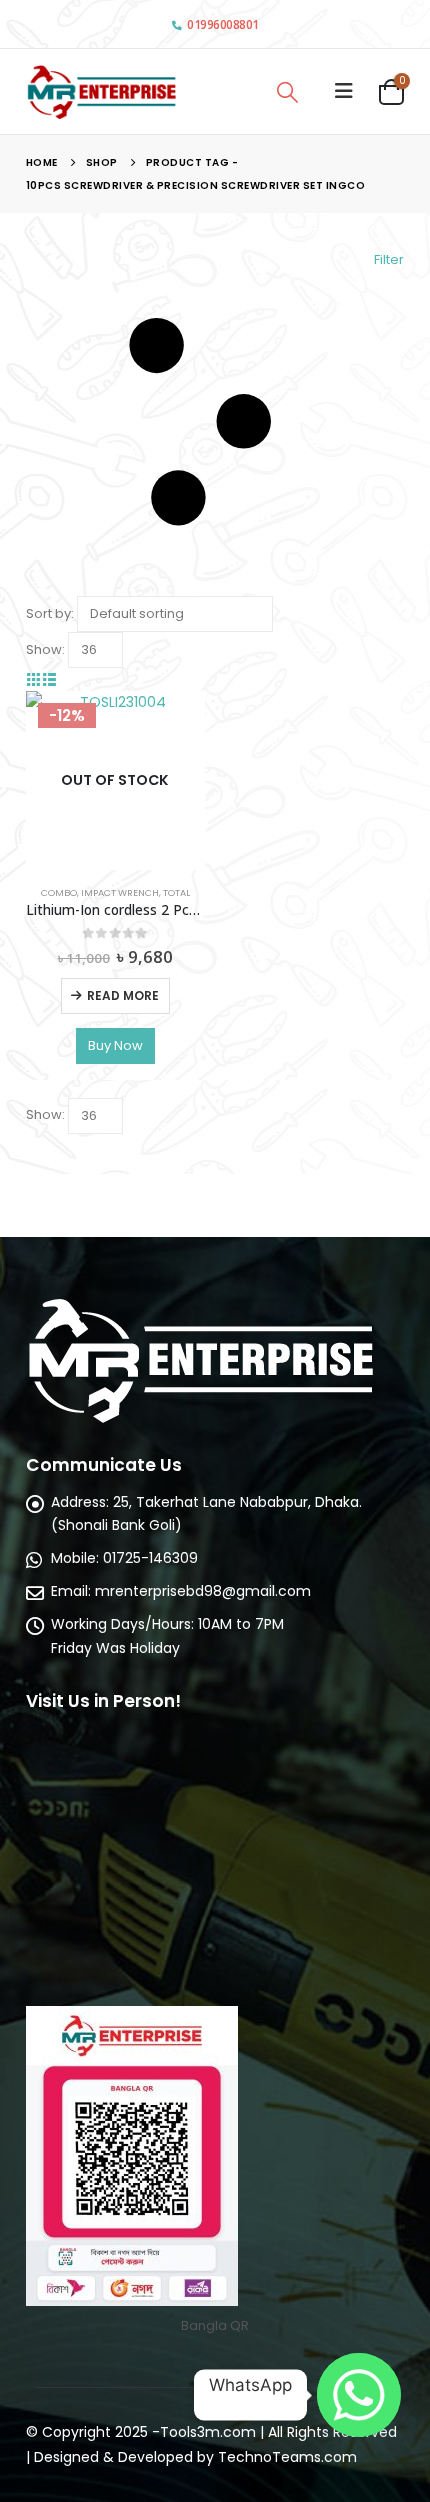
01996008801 (223, 24)
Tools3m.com (208, 2432)
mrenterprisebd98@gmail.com (203, 1591)
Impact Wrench (120, 892)
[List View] (49, 679)
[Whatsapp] (359, 2395)
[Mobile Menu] (344, 91)
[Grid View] (34, 679)
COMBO (59, 892)
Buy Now (115, 1045)
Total (176, 892)
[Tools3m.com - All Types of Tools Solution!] (101, 91)
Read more (123, 995)
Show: (45, 649)
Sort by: (50, 613)
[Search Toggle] (287, 91)
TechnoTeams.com (287, 2457)
